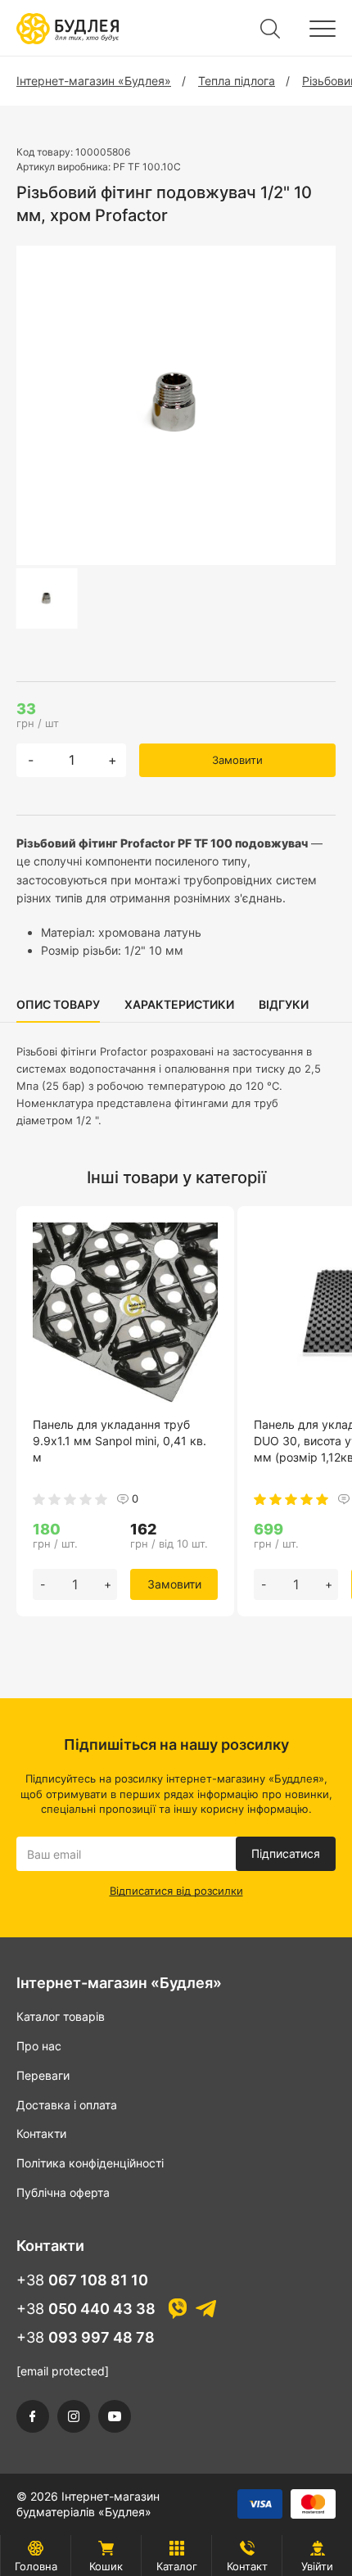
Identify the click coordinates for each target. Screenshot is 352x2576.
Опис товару (58, 1004)
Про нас (39, 2046)
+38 (82, 2280)
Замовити (237, 760)
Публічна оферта (63, 2192)
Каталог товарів (61, 2016)
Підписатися (286, 1853)
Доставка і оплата (67, 2105)
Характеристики (179, 1004)
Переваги (43, 2075)
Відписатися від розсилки (176, 1891)
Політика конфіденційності (90, 2163)
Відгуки (284, 1004)
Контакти (41, 2133)
